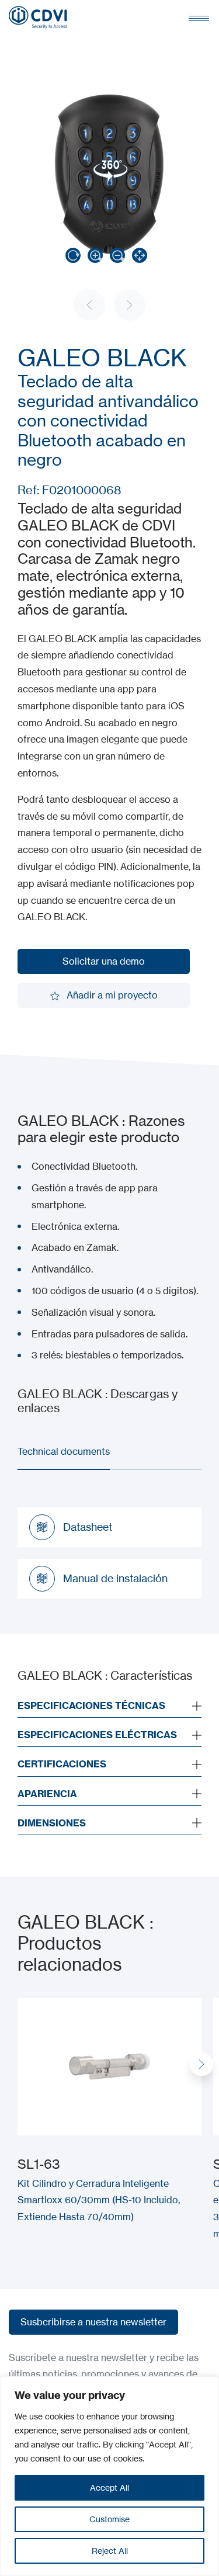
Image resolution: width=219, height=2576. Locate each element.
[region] (109, 2476)
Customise (109, 2519)
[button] (201, 2064)
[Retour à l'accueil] (38, 18)
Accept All (109, 2487)
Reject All (110, 2551)
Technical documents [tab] (64, 1451)
